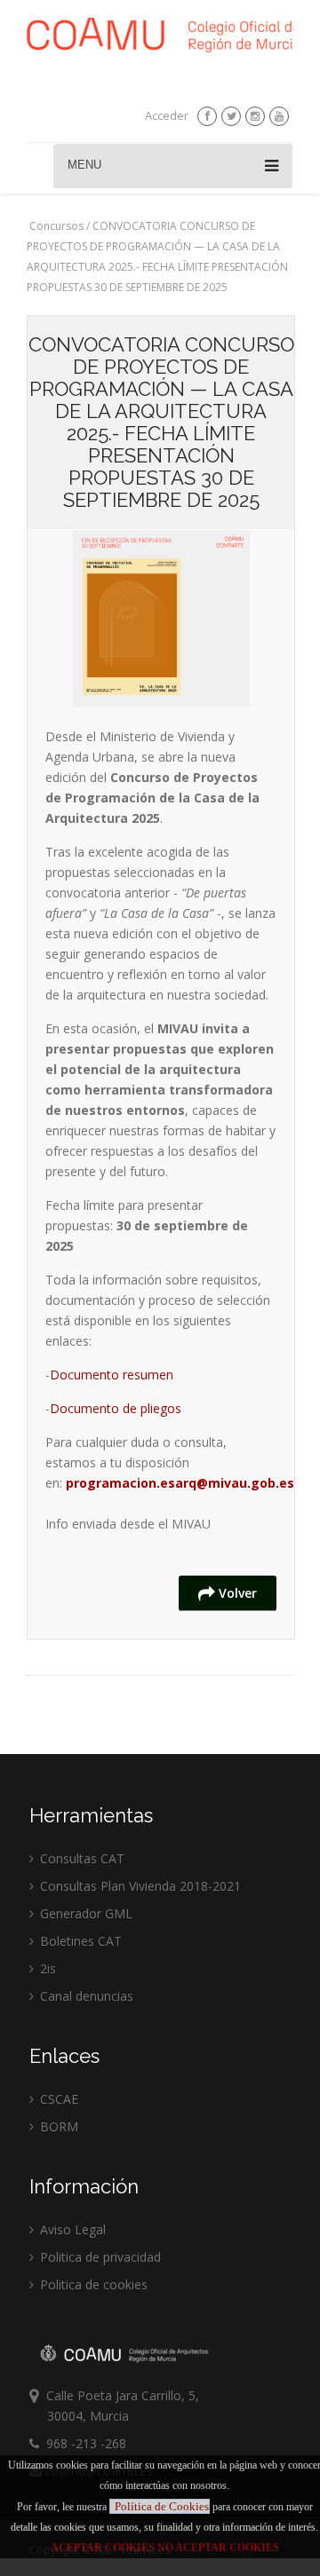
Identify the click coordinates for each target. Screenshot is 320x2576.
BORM (57, 2126)
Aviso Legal (71, 2229)
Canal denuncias (85, 1996)
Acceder (167, 115)
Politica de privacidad (99, 2257)
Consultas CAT (80, 1858)
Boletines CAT (79, 1941)
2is (46, 1968)
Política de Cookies (162, 2506)
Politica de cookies (92, 2284)
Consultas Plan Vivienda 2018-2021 (139, 1886)
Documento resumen (112, 1375)
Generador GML (84, 1913)
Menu (84, 165)
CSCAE (57, 2099)
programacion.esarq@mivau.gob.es (180, 1483)
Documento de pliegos (116, 1408)
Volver (236, 1593)
